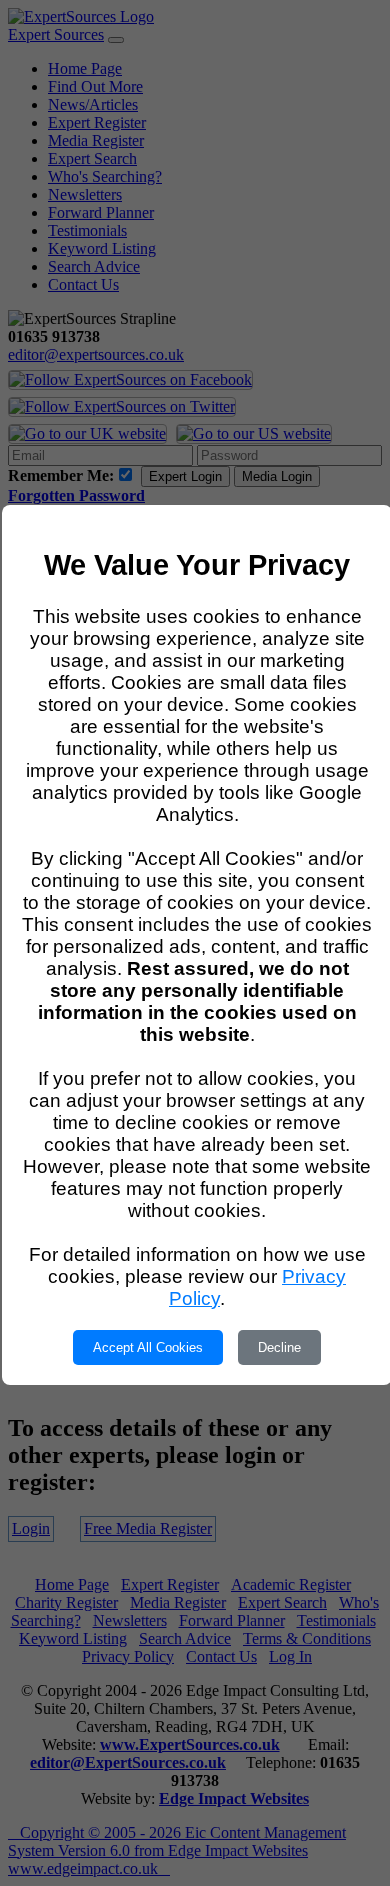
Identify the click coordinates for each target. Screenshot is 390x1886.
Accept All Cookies (148, 1347)
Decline (279, 1347)
